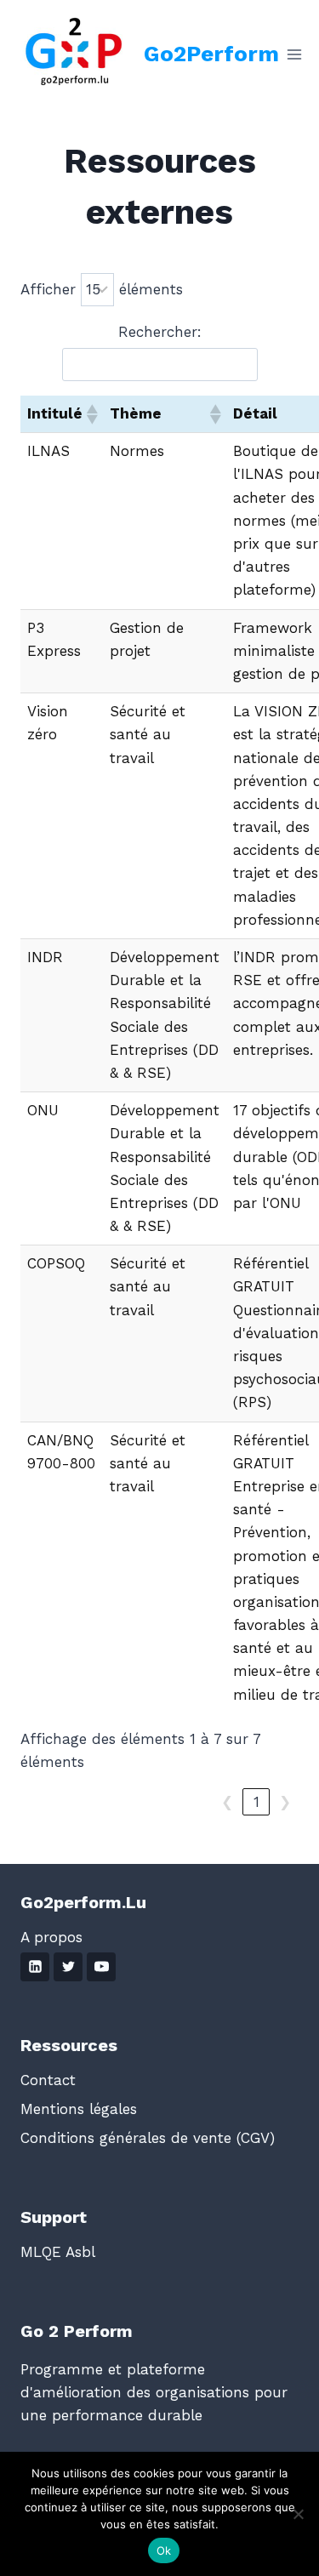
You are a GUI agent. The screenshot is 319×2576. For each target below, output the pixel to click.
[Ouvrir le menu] (295, 54)
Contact (48, 2080)
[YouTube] (101, 1967)
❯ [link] (285, 1802)
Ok (164, 2550)
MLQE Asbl (58, 2252)
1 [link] (256, 1802)
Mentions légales (79, 2109)
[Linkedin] (35, 1967)
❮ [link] (227, 1802)
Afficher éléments (102, 289)
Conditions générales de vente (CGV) (148, 2138)
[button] (91, 414)
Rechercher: (160, 332)
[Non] (298, 2514)
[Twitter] (68, 1967)
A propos (51, 1937)
